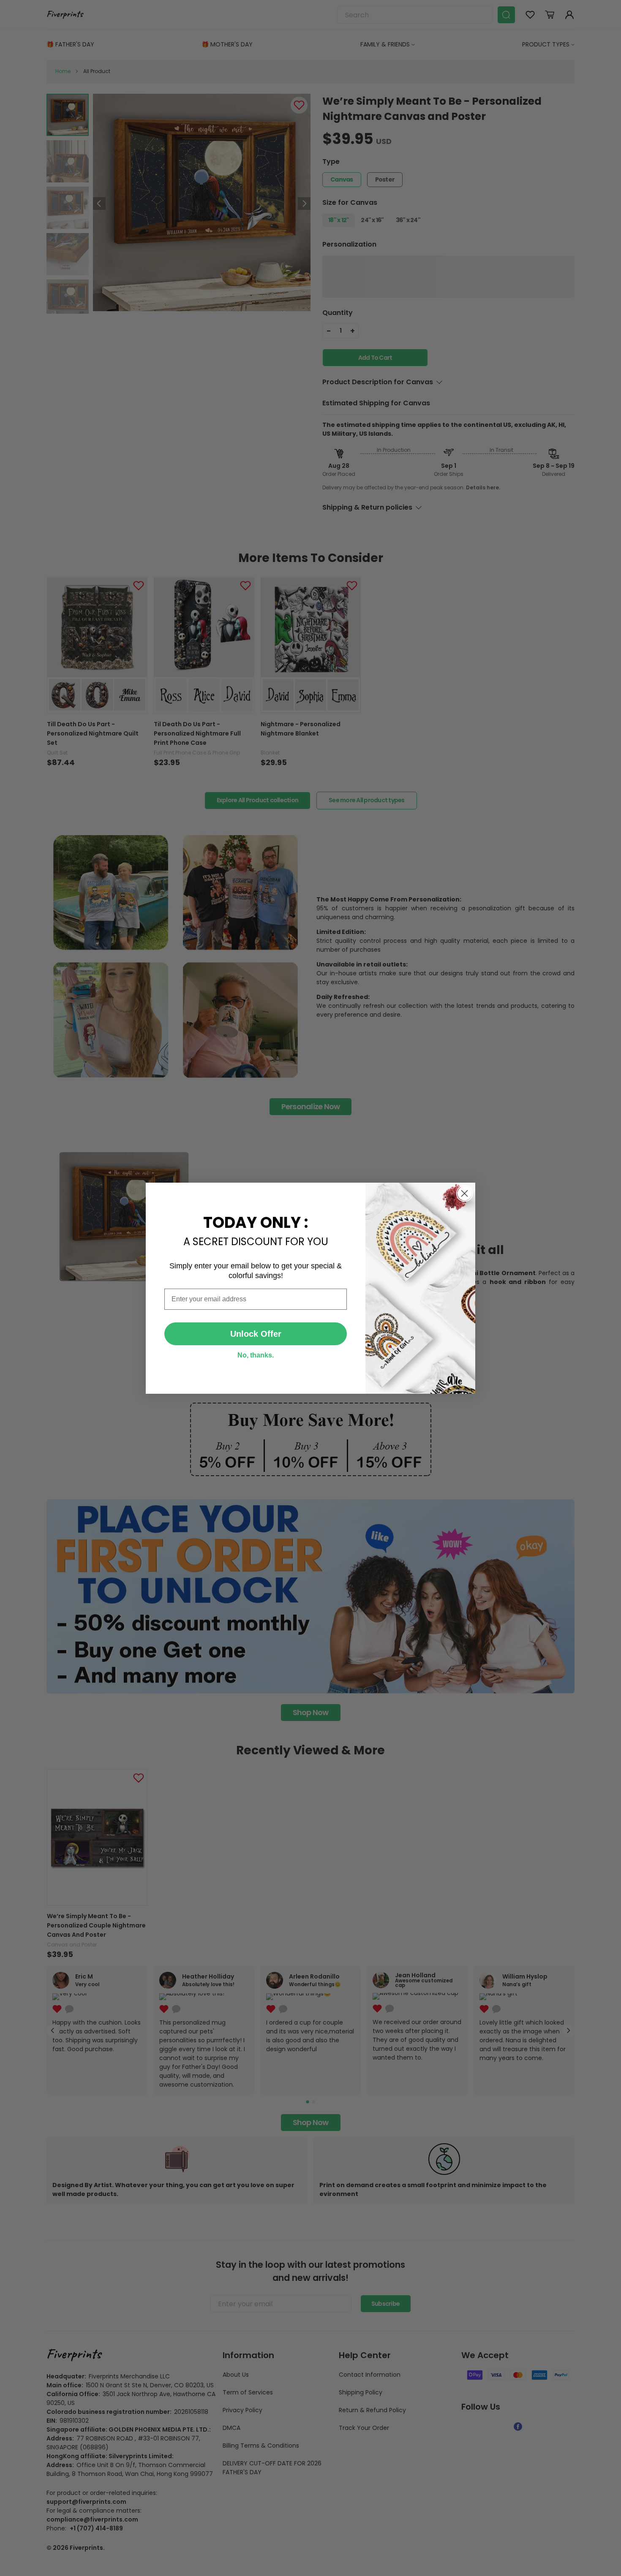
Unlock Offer (256, 1334)
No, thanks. (256, 1355)
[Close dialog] (464, 1193)
